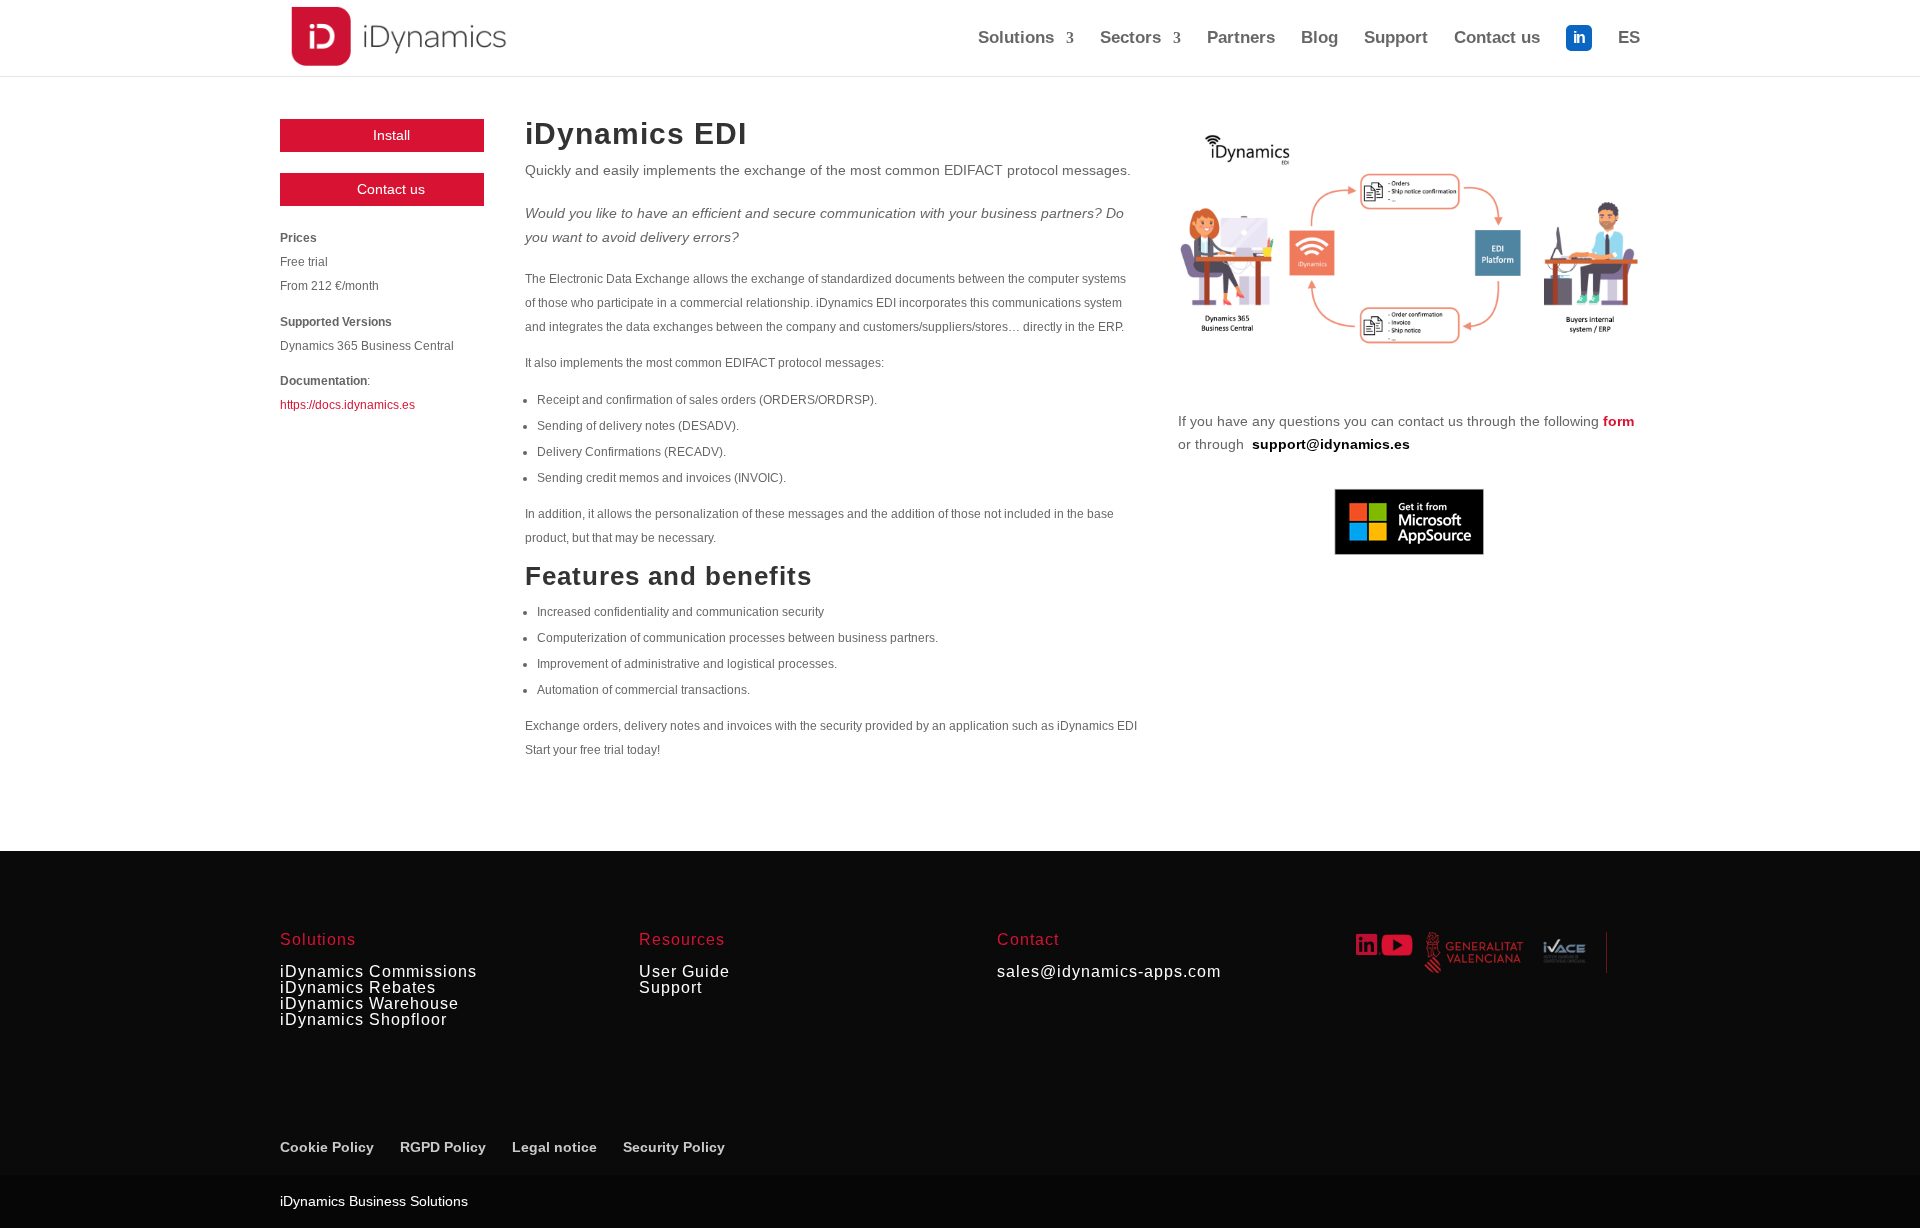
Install (391, 135)
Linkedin (1579, 50)
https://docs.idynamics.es (347, 405)
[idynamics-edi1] (1409, 374)
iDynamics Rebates (358, 987)
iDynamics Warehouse (369, 1003)
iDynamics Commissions (378, 971)
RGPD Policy (443, 1147)
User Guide (684, 971)
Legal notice (554, 1147)
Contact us (1497, 39)
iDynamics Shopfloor (363, 1019)
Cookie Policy (327, 1147)
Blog (1319, 39)
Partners (1241, 39)
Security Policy (674, 1147)
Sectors (1130, 39)
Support (1396, 39)
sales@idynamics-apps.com (1109, 971)
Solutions (1016, 39)
